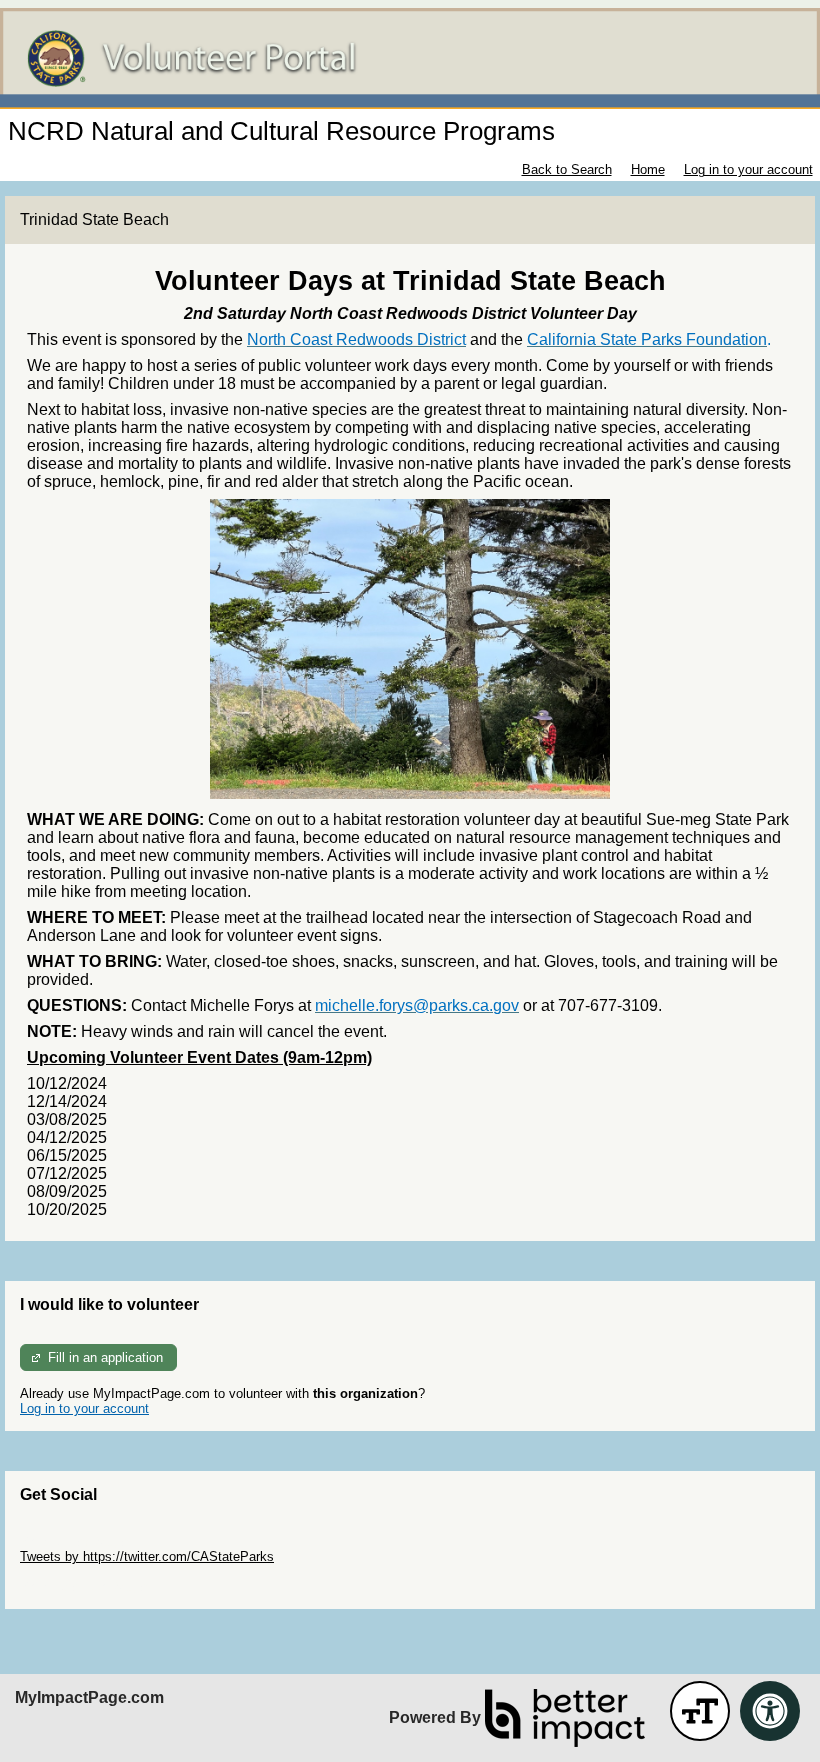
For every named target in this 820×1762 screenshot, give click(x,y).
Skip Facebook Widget (85, 1586)
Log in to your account (748, 169)
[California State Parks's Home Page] (410, 58)
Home (648, 169)
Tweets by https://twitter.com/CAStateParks (147, 1556)
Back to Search (567, 169)
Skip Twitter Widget (76, 1541)
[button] (700, 1711)
